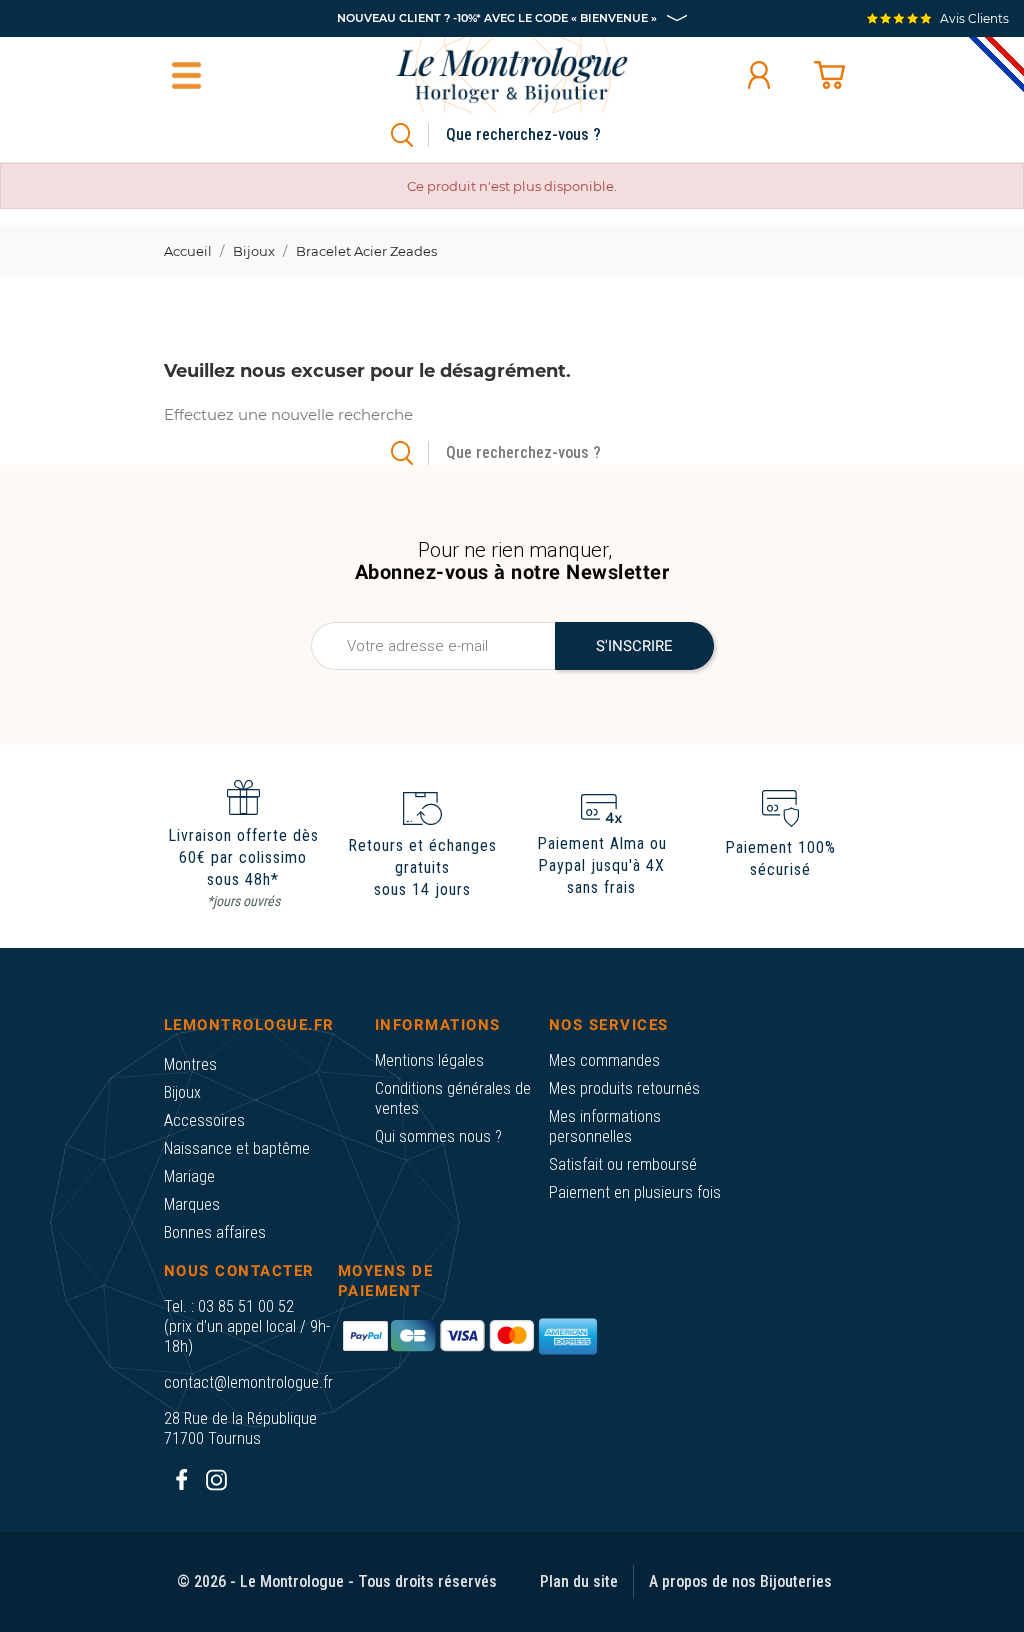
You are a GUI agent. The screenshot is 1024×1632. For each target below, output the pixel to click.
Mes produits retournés (624, 1088)
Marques (192, 1204)
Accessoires (204, 1120)
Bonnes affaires (215, 1232)
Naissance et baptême (237, 1148)
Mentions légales (429, 1060)
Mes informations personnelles (605, 1126)
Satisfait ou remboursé (623, 1164)
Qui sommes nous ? (438, 1136)
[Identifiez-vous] (759, 75)
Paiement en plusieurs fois (635, 1192)
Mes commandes (604, 1060)
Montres (190, 1064)
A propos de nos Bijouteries (740, 1581)
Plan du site (579, 1581)
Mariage (189, 1176)
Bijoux (182, 1092)
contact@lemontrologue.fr (248, 1382)
